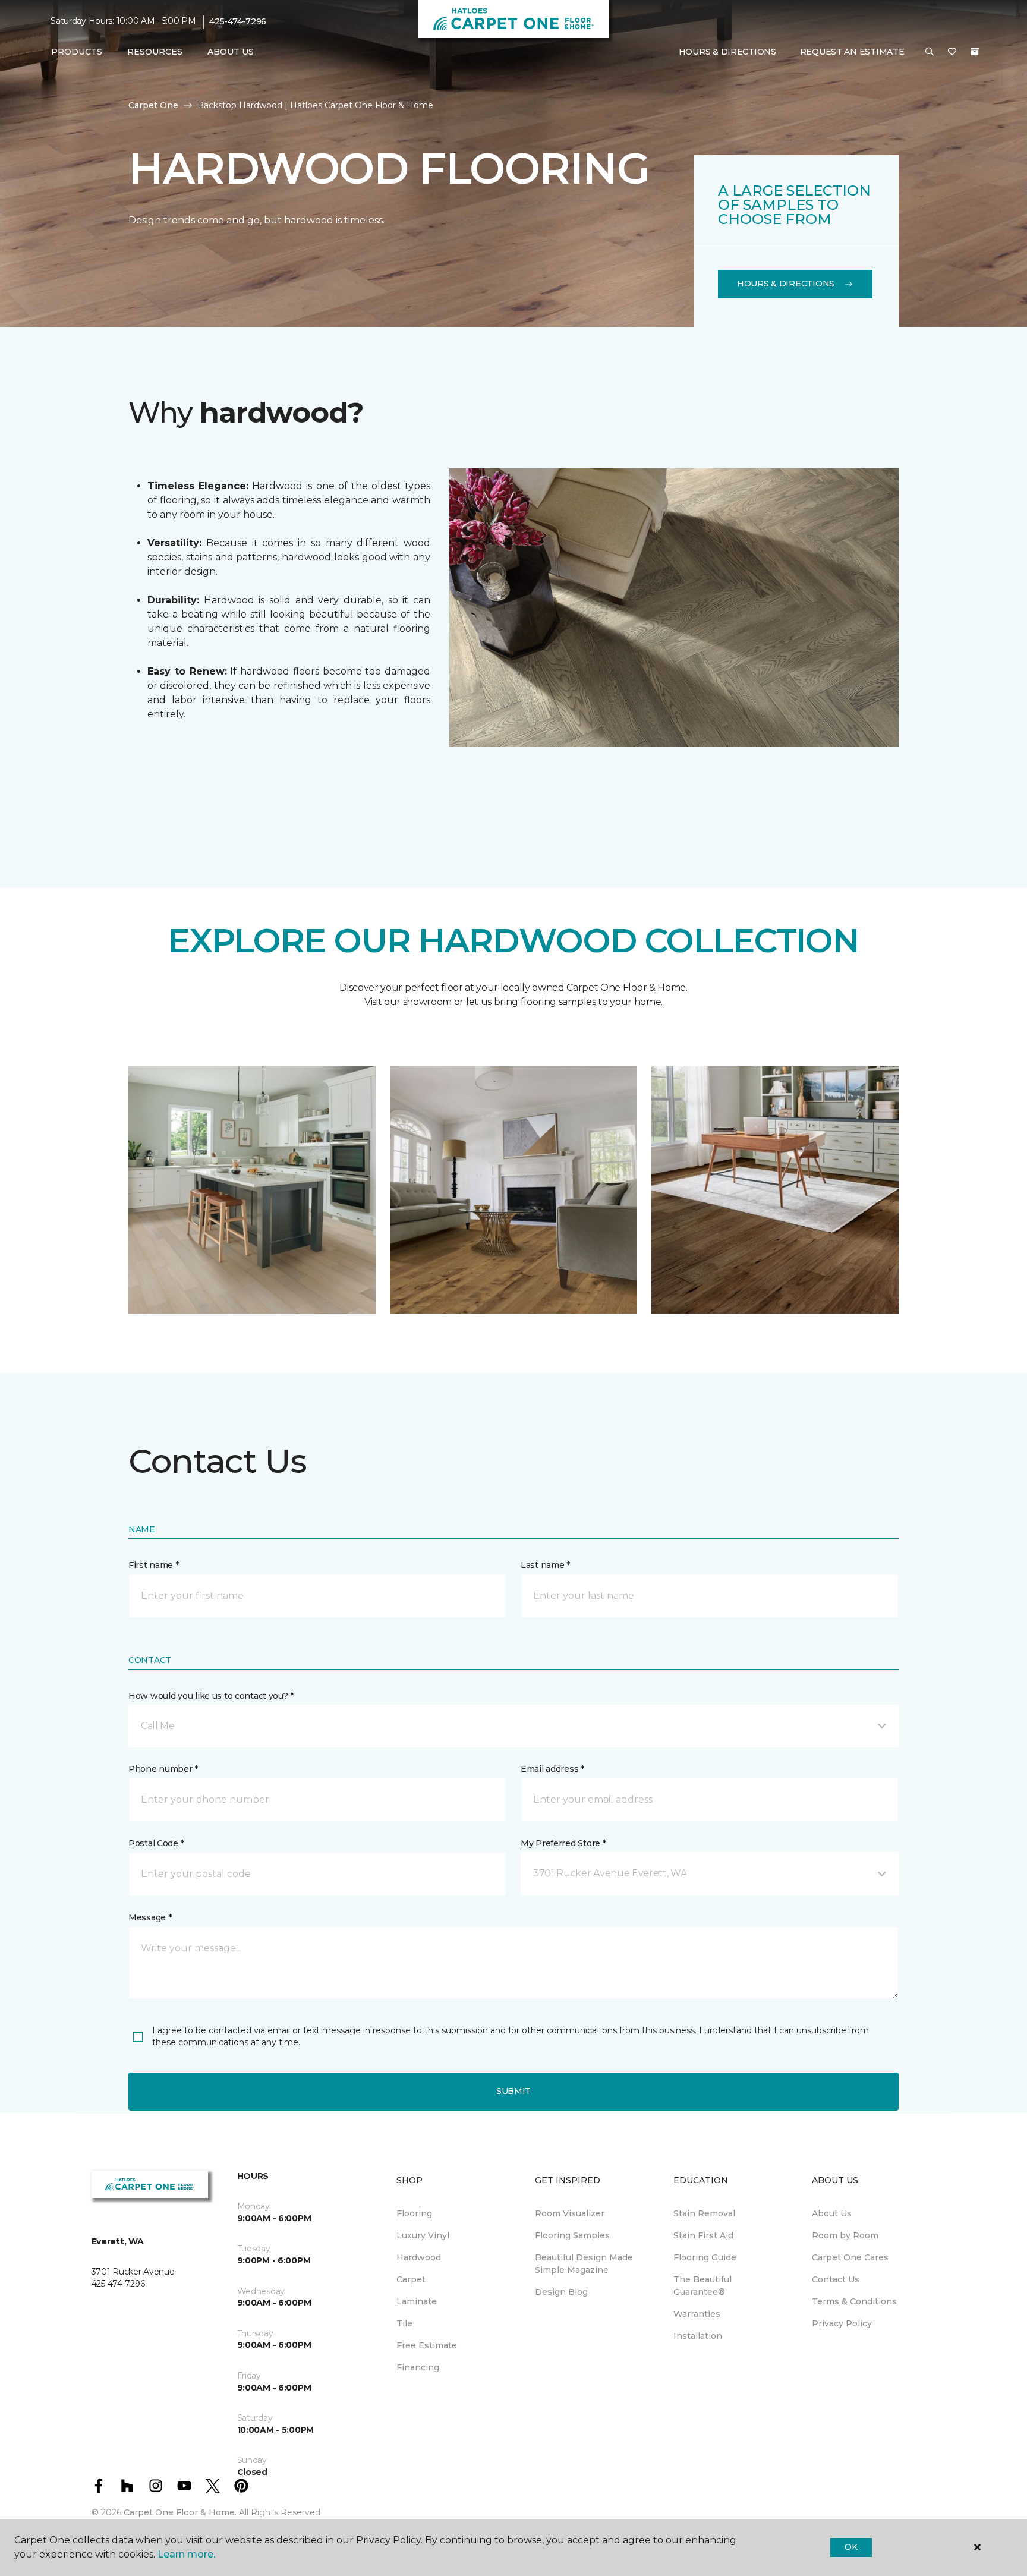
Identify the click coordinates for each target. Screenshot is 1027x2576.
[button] (930, 52)
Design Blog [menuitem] (561, 2292)
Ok (851, 2547)
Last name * (545, 1565)
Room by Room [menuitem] (845, 2235)
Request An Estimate (852, 52)
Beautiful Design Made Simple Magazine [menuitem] (584, 2264)
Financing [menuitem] (418, 2367)
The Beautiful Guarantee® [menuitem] (702, 2286)
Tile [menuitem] (404, 2323)
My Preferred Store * (563, 1843)
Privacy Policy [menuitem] (842, 2323)
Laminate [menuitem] (417, 2301)
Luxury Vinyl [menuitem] (423, 2235)
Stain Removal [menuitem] (704, 2213)
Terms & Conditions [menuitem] (854, 2301)
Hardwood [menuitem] (419, 2257)
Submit (513, 2091)
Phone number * (163, 1769)
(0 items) (975, 52)
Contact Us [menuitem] (836, 2279)
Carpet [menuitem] (411, 2279)
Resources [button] (155, 52)
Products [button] (77, 52)
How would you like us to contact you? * (211, 1696)
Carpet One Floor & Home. (180, 2512)
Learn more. (186, 2554)
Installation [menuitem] (698, 2336)
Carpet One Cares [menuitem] (850, 2257)
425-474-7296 (238, 21)
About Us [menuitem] (832, 2213)
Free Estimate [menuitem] (427, 2345)
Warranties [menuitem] (697, 2314)
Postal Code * (156, 1843)
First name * (154, 1565)
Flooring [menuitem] (414, 2213)
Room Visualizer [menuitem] (570, 2213)
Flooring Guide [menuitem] (705, 2257)
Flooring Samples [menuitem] (572, 2235)
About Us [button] (231, 52)
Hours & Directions (727, 52)
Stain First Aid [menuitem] (703, 2235)
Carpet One (153, 105)
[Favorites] (952, 52)
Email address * (552, 1769)
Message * (150, 1917)
